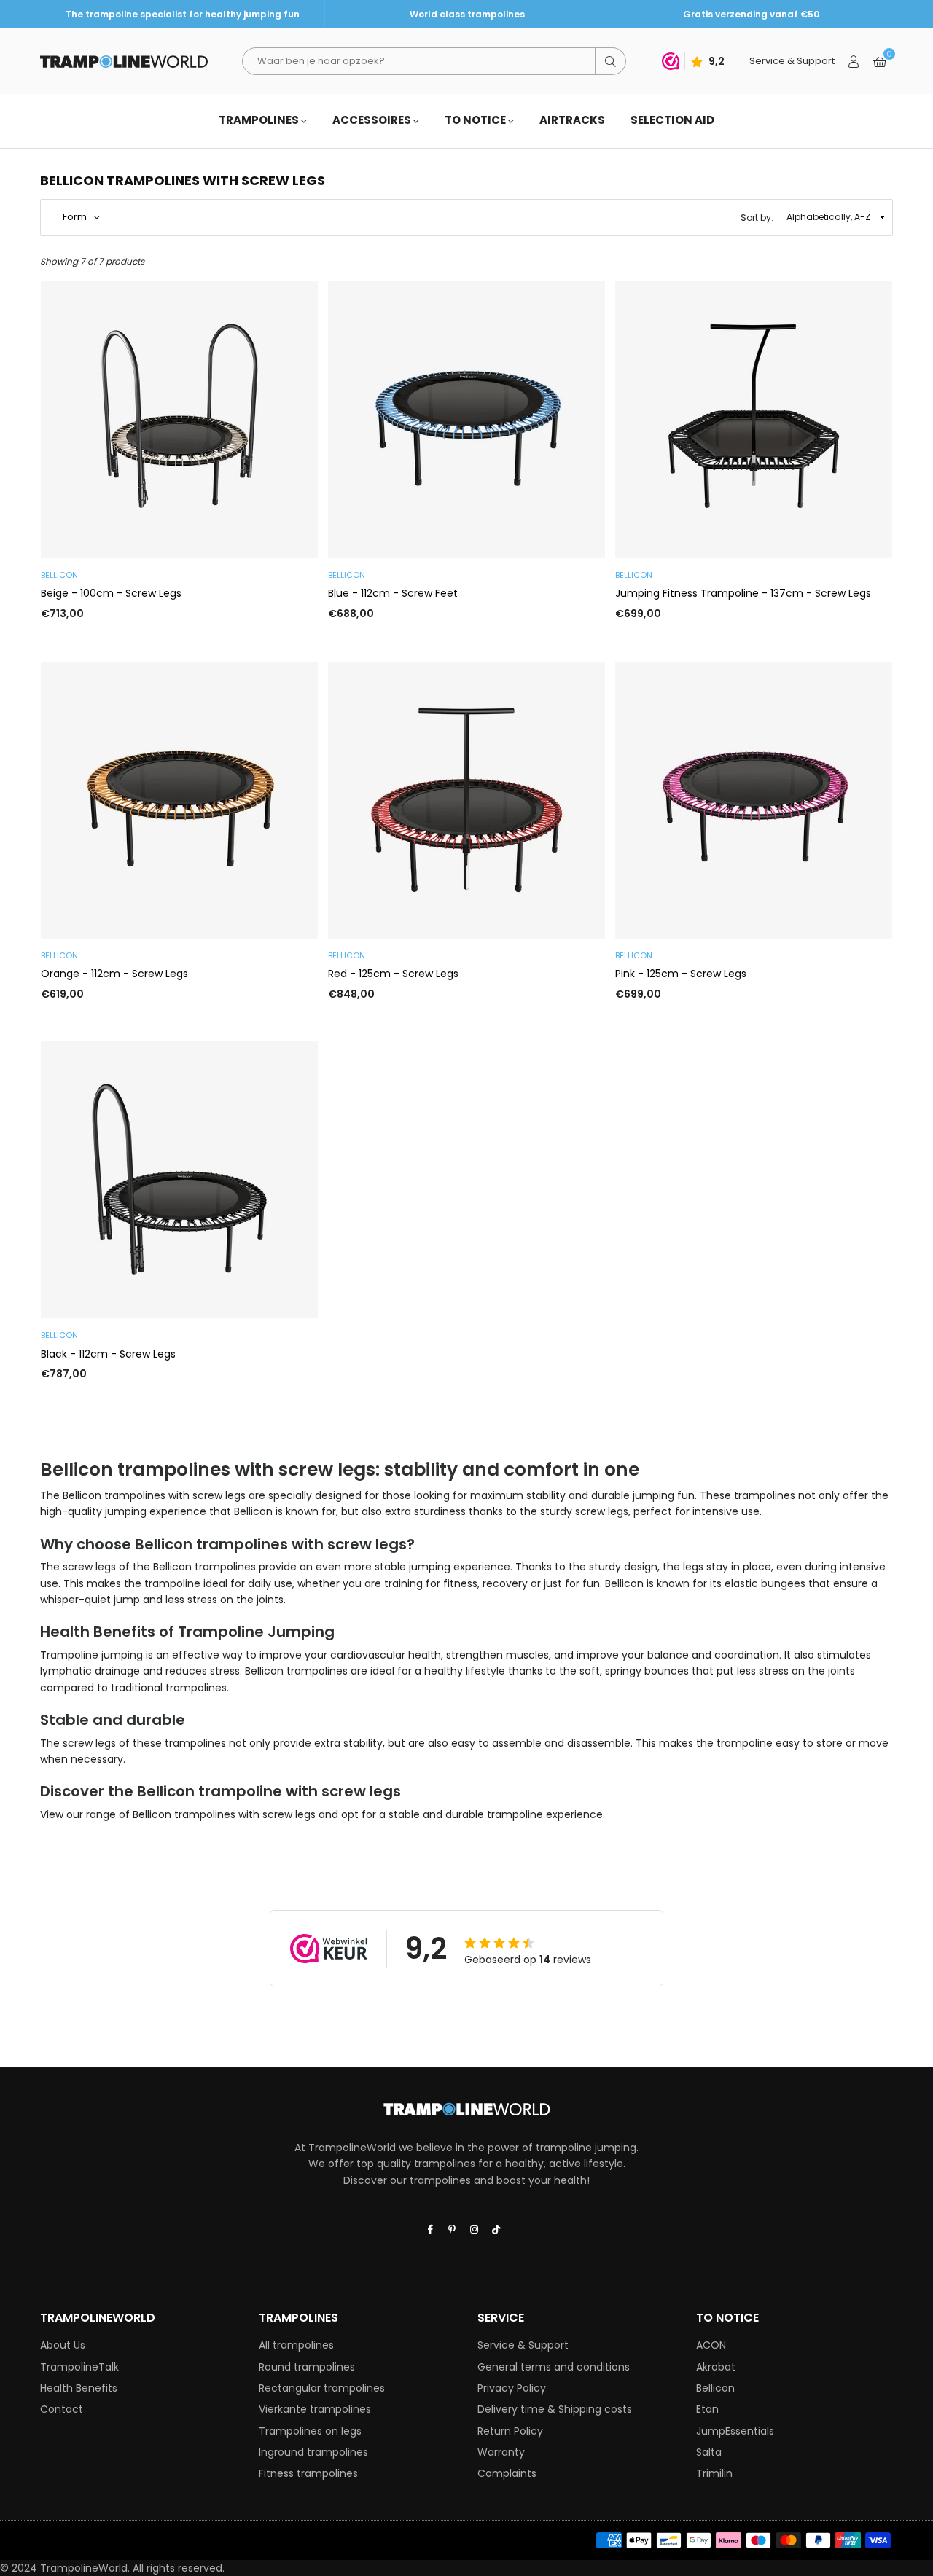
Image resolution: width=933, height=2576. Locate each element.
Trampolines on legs (310, 2431)
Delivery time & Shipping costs (555, 2409)
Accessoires (373, 120)
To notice (476, 120)
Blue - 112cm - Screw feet (393, 593)
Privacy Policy (512, 2388)
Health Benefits (79, 2388)
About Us (63, 2345)
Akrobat (716, 2367)
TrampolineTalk (79, 2367)
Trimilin (714, 2473)
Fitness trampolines (308, 2473)
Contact (62, 2409)
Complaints (507, 2473)
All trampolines (296, 2345)
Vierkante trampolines (315, 2409)
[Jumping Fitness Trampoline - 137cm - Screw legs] (754, 420)
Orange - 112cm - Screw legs (114, 974)
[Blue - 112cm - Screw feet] (466, 420)
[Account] (854, 61)
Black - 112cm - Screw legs (108, 1354)
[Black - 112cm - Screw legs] (179, 1180)
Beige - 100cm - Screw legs (111, 593)
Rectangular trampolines (322, 2388)
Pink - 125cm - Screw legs (681, 974)
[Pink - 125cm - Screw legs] (754, 800)
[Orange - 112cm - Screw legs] (179, 800)
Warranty (501, 2452)
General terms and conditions (554, 2367)
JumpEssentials (735, 2431)
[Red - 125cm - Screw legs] (466, 800)
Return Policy (510, 2431)
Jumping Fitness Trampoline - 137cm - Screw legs (743, 593)
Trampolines (260, 120)
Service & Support (523, 2345)
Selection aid (672, 120)
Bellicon (715, 2388)
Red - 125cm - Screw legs (393, 974)
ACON (711, 2345)
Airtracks (572, 120)
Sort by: (757, 218)
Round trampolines (307, 2367)
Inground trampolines (313, 2452)
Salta (709, 2452)
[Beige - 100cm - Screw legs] (179, 420)
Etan (707, 2409)
